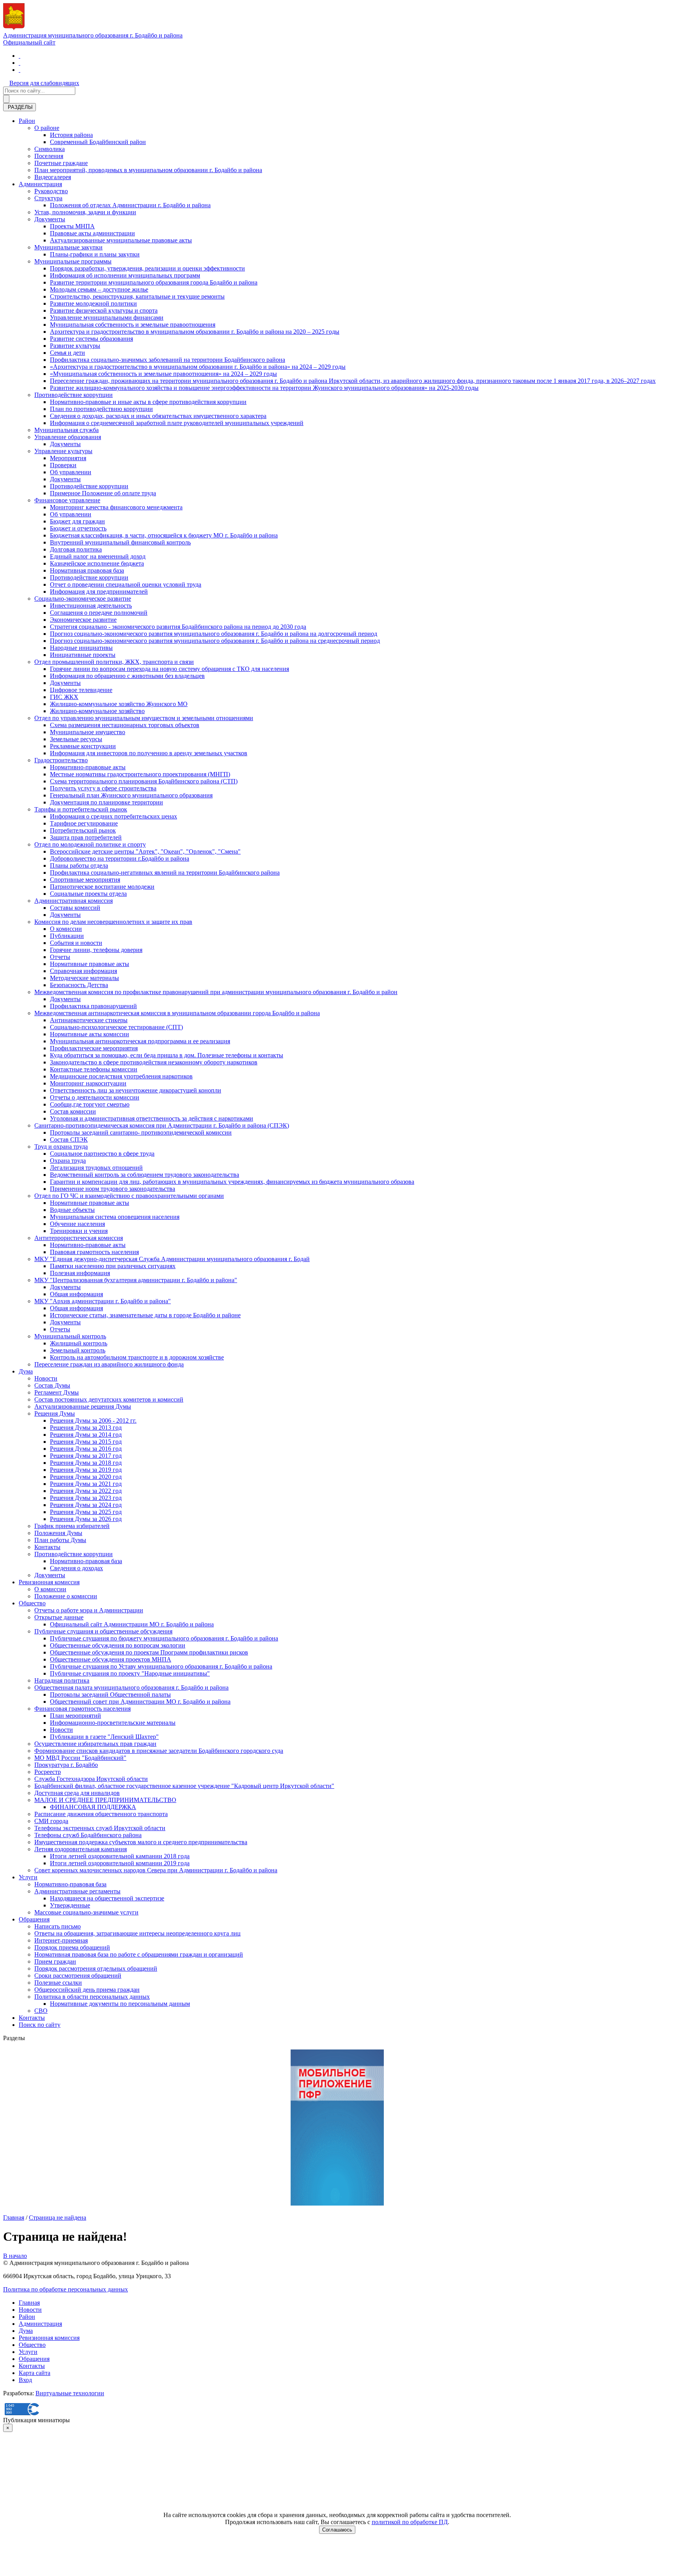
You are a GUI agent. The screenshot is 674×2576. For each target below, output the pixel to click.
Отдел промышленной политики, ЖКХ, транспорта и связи (114, 662)
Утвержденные (70, 1905)
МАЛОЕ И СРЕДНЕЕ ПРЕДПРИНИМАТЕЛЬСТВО (105, 1800)
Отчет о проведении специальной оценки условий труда (126, 584)
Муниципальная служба (67, 430)
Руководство (51, 191)
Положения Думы (58, 1533)
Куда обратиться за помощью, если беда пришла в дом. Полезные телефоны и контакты (167, 1055)
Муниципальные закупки (68, 247)
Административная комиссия (74, 901)
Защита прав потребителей (86, 837)
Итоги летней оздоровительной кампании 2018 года (120, 1856)
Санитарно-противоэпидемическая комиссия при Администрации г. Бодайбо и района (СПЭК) (162, 1125)
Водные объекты (72, 1210)
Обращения (34, 1919)
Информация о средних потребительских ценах (114, 816)
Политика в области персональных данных (92, 1997)
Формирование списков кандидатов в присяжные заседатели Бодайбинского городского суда (159, 1751)
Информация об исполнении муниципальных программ (125, 275)
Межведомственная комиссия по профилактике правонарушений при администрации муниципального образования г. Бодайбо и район (216, 992)
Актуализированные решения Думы (83, 1406)
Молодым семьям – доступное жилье (99, 289)
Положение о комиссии (66, 1596)
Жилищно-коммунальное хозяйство (97, 711)
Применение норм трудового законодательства (113, 1189)
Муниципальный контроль (70, 1336)
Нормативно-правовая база (86, 1561)
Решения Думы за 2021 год (86, 1484)
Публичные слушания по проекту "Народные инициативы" (130, 1673)
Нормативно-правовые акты (88, 767)
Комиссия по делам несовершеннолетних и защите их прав (113, 922)
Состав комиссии (73, 1111)
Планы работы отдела (79, 865)
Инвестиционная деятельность (91, 606)
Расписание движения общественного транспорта (101, 1814)
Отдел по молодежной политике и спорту (90, 844)
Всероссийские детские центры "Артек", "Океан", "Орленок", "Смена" (145, 851)
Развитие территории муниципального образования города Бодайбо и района (154, 282)
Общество (32, 1603)
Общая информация (76, 1294)
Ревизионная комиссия (49, 1582)
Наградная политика (62, 1680)
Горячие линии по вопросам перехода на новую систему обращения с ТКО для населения (169, 669)
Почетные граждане (61, 163)
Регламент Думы (57, 1392)
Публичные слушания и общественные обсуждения (103, 1631)
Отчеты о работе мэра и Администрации (89, 1610)
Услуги (28, 1877)
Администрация (40, 184)
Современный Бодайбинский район (98, 142)
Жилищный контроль (79, 1343)
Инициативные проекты (83, 655)
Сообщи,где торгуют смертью (90, 1104)
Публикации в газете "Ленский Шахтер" (104, 1737)
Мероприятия (68, 458)
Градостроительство (61, 760)
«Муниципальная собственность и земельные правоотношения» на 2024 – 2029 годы (163, 374)
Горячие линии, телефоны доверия (96, 950)
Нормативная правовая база (87, 570)
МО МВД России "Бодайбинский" (80, 1758)
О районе (47, 128)
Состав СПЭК (69, 1139)
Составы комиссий (75, 908)
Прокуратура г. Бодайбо (66, 1765)
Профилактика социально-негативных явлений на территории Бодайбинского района (165, 873)
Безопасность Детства (79, 985)
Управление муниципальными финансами (107, 318)
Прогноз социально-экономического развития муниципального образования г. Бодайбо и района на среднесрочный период (215, 641)
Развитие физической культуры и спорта (104, 310)
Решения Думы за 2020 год (86, 1477)
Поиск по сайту (40, 2025)
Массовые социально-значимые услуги (86, 1912)
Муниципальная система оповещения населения (115, 1217)
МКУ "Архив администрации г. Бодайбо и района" (103, 1301)
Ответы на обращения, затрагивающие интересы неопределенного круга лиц (137, 1933)
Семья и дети (67, 353)
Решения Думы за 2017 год (86, 1456)
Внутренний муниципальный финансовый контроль (120, 542)
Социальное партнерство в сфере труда (102, 1154)
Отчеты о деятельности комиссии (95, 1097)
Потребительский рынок (83, 830)
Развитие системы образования (91, 339)
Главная (14, 2218)
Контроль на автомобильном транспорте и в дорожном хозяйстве (137, 1357)
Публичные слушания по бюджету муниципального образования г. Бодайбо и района (164, 1638)
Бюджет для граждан (77, 521)
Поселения (49, 156)
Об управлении (71, 472)
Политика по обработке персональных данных (66, 2289)
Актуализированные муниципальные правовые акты (121, 240)
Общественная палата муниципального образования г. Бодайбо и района (131, 1687)
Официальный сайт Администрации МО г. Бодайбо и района (132, 1624)
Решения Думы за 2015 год (86, 1442)
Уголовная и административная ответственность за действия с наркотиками (152, 1118)
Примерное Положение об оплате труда (103, 493)
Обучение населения (77, 1224)
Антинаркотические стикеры (89, 1020)
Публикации (67, 936)
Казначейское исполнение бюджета (97, 563)
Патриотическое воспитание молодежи (102, 887)
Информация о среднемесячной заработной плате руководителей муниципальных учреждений (177, 423)
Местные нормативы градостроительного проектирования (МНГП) (140, 774)
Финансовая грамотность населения (82, 1709)
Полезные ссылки (58, 1983)
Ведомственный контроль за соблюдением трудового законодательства (145, 1175)
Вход (25, 2380)
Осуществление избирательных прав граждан (95, 1744)
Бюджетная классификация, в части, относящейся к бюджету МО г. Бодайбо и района (164, 535)
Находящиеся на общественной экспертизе (107, 1898)
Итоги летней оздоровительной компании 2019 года (120, 1863)
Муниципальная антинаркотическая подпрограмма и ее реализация (140, 1041)
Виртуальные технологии (70, 2393)
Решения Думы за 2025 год (86, 1512)
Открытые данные (59, 1617)
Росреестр (48, 1772)
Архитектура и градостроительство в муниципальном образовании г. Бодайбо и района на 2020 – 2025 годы (195, 332)
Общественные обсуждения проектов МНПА (111, 1659)
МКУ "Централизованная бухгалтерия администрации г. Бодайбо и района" (136, 1280)
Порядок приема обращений (72, 1947)
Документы (50, 219)
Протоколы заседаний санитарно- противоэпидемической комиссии (141, 1132)
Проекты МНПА (72, 226)
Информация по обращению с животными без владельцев (127, 676)
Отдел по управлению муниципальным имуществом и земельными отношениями (144, 718)
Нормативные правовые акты (90, 964)
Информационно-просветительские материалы (113, 1723)
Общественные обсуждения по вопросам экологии (118, 1645)
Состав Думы (52, 1385)
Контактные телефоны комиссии (94, 1069)
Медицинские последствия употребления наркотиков (121, 1076)
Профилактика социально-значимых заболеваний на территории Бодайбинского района (168, 360)
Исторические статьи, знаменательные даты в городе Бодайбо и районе (145, 1315)
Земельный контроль (78, 1350)
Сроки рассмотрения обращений (78, 1976)
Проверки (63, 465)
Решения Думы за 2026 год (86, 1519)
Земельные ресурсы (76, 739)
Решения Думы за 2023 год (86, 1498)
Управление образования (68, 437)
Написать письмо (58, 1926)
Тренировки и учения (79, 1231)
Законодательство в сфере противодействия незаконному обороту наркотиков (154, 1062)
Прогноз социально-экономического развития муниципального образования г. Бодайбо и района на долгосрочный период (214, 634)
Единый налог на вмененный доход (98, 556)
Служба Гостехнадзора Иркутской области (91, 1779)
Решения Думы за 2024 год (86, 1505)
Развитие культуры (75, 346)
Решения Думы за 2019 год (86, 1470)
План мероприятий (75, 1716)
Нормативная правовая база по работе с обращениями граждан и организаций (139, 1954)
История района (71, 135)
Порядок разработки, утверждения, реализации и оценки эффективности (147, 268)
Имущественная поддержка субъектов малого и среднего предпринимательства (141, 1842)
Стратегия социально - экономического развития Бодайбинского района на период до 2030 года (178, 627)
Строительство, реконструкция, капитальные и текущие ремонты (137, 296)
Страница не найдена (58, 2218)
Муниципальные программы (73, 261)
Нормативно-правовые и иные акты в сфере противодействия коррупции (148, 402)
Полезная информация (80, 1273)
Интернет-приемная (61, 1940)
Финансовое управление (67, 500)
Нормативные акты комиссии (90, 1034)
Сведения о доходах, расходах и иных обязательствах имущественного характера (158, 416)
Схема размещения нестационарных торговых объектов (125, 725)
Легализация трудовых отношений (96, 1168)
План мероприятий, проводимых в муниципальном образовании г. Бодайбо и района (148, 170)
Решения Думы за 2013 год (86, 1428)
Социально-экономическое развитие (83, 599)
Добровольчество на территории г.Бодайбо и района (120, 858)
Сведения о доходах (76, 1568)
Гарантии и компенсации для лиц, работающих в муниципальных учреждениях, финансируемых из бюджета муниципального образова (232, 1182)
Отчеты (60, 957)
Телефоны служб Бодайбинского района (88, 1835)
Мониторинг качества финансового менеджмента (116, 507)
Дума (26, 1371)
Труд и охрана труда (61, 1147)
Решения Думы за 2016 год (86, 1449)
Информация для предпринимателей (99, 592)
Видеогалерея (53, 177)
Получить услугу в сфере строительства (103, 788)
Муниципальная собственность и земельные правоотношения (133, 325)
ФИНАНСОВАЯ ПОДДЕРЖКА (93, 1807)
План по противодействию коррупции (101, 409)
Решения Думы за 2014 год (86, 1435)
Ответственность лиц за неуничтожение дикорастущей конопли (136, 1090)
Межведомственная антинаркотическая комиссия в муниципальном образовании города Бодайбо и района (177, 1013)
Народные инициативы (81, 648)
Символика (50, 149)
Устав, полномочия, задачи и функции (85, 212)
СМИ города (51, 1821)
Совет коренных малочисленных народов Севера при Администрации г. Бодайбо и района (156, 1870)
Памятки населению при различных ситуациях (113, 1266)
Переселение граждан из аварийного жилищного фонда (109, 1364)
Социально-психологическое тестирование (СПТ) (116, 1027)
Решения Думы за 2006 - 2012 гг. (93, 1421)
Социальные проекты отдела (88, 894)
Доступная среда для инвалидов (77, 1793)
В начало (15, 2256)
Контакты (47, 1547)
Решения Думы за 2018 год (86, 1463)
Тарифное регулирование (84, 823)
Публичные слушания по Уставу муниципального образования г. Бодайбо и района (161, 1666)
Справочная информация (83, 971)
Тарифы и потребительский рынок (81, 809)
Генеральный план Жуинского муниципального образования (131, 795)
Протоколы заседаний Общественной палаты (110, 1695)
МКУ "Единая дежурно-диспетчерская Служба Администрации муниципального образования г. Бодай (172, 1259)
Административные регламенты (77, 1891)
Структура (48, 198)
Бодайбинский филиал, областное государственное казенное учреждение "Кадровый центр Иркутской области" (184, 1786)
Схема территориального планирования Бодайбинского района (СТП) (144, 781)
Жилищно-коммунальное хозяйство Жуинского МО (119, 704)
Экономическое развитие (83, 620)
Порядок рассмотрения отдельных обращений (96, 1968)
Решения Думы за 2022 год (86, 1491)
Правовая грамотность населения (94, 1252)
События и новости (76, 943)
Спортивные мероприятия (85, 880)
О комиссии (66, 929)
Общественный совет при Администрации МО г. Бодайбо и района (140, 1702)
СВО (41, 2011)
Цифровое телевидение (81, 690)
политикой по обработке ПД (410, 2522)
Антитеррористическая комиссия (79, 1238)
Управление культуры (63, 451)
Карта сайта (35, 2373)
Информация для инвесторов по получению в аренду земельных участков (149, 753)
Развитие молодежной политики (93, 303)
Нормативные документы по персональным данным (120, 2004)
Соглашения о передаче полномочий (99, 613)
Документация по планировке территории (106, 802)
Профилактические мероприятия (94, 1048)
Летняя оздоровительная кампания (81, 1849)
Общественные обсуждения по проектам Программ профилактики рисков (149, 1652)
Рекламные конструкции (83, 746)
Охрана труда (68, 1161)
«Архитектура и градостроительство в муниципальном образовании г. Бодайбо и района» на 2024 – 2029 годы (198, 367)
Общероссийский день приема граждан (87, 1990)
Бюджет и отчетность (78, 528)
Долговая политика (76, 549)
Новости (46, 1378)
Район (27, 121)
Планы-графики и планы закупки (95, 254)
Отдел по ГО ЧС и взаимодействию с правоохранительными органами (129, 1196)
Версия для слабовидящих (44, 83)
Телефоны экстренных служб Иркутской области (100, 1828)
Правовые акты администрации (92, 233)
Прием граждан (55, 1961)
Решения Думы (55, 1413)
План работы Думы (60, 1540)
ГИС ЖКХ (64, 697)
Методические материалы (84, 978)
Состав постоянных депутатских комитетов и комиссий (109, 1399)
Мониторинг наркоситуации (88, 1083)
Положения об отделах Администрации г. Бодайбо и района (130, 205)
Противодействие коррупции (74, 395)
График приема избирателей (72, 1526)
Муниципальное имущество (88, 732)
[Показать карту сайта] (20, 70)
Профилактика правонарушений (93, 1006)
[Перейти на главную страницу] (20, 56)
